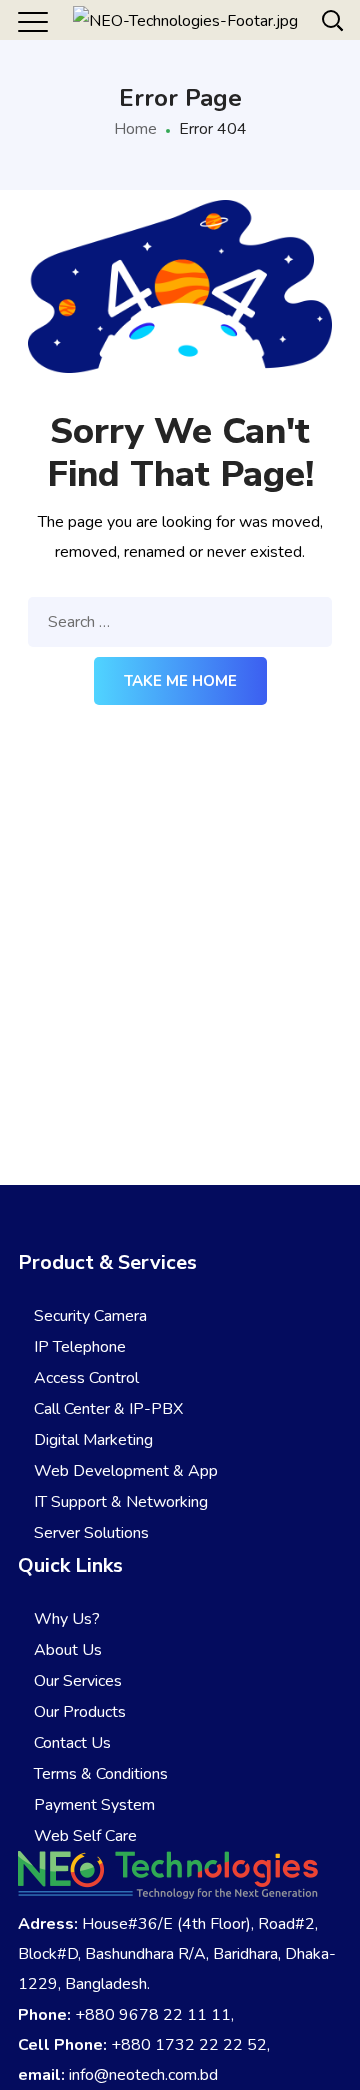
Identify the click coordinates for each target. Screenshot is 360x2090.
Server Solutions (89, 1533)
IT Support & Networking (119, 1502)
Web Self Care (83, 1836)
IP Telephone (78, 1347)
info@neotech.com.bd (143, 2075)
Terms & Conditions (99, 1774)
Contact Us (70, 1743)
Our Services (76, 1681)
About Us (66, 1650)
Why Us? (65, 1619)
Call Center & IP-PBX (106, 1409)
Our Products (78, 1712)
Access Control (84, 1378)
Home (135, 129)
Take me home (180, 681)
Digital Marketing (91, 1440)
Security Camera (88, 1316)
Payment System (92, 1805)
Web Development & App (124, 1471)
